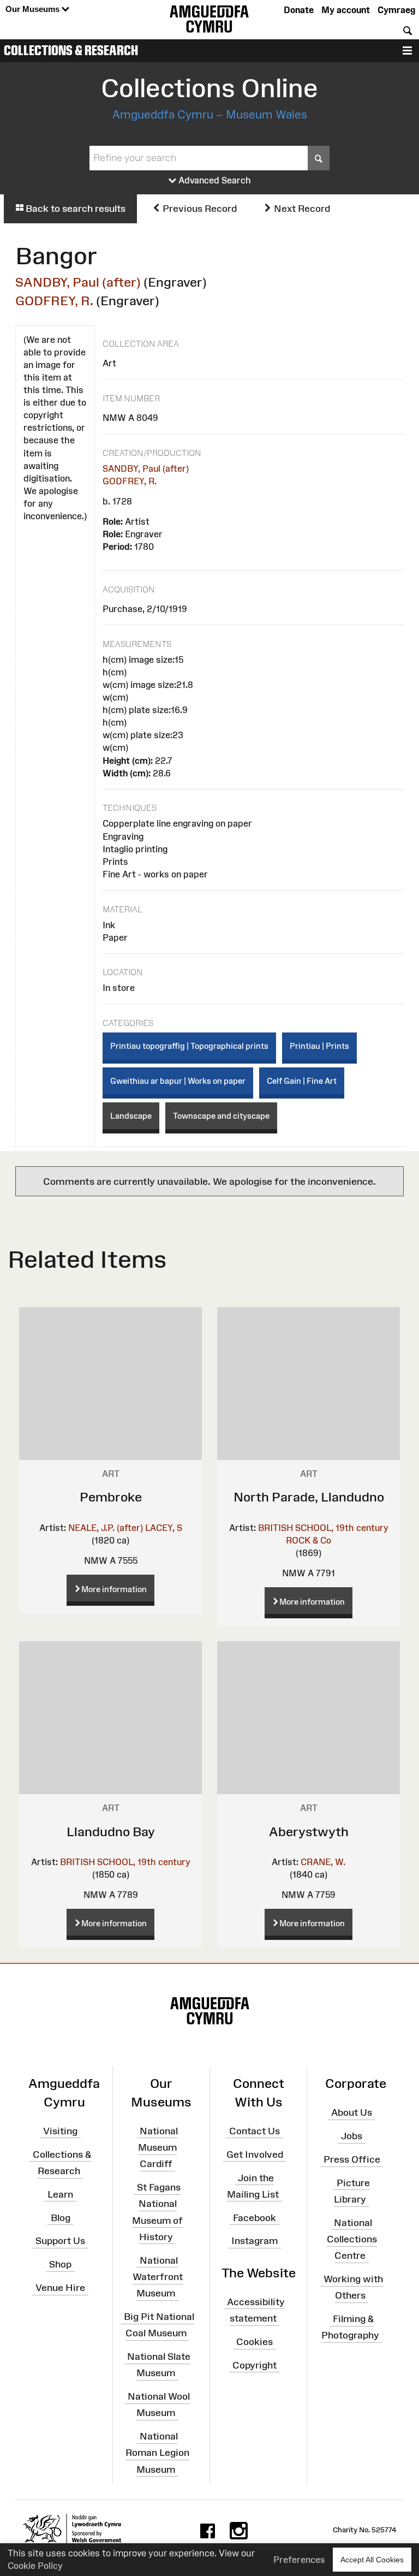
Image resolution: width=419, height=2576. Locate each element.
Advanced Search (214, 180)
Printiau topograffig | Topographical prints (189, 1046)
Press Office (352, 2159)
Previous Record (199, 209)
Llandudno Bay (111, 1832)
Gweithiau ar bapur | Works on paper (178, 1081)
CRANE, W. (323, 1862)
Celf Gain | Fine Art (302, 1081)
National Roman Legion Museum (157, 2453)
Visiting (60, 2131)
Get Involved (255, 2154)
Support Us (60, 2241)
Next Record (301, 209)
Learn (60, 2194)
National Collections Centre (352, 2239)
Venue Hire (60, 2288)
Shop (60, 2264)
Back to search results (74, 209)
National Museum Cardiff (158, 2147)
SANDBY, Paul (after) (78, 282)
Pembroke (111, 1497)
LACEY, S (164, 1528)
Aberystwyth (309, 1832)
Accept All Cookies (372, 2560)
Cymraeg (396, 10)
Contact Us (255, 2131)
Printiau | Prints (319, 1046)
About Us (352, 2112)
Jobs (352, 2136)
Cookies (255, 2342)
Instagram (255, 2241)
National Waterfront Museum (158, 2277)
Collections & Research (71, 50)
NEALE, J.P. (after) (106, 1528)
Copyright (255, 2365)
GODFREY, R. (54, 301)
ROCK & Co (309, 1540)
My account (346, 10)
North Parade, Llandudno (309, 1497)
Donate (299, 10)
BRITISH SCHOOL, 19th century (323, 1528)
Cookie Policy (35, 2566)
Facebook (255, 2217)
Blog (61, 2217)
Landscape (131, 1116)
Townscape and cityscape (221, 1116)
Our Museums (34, 9)
